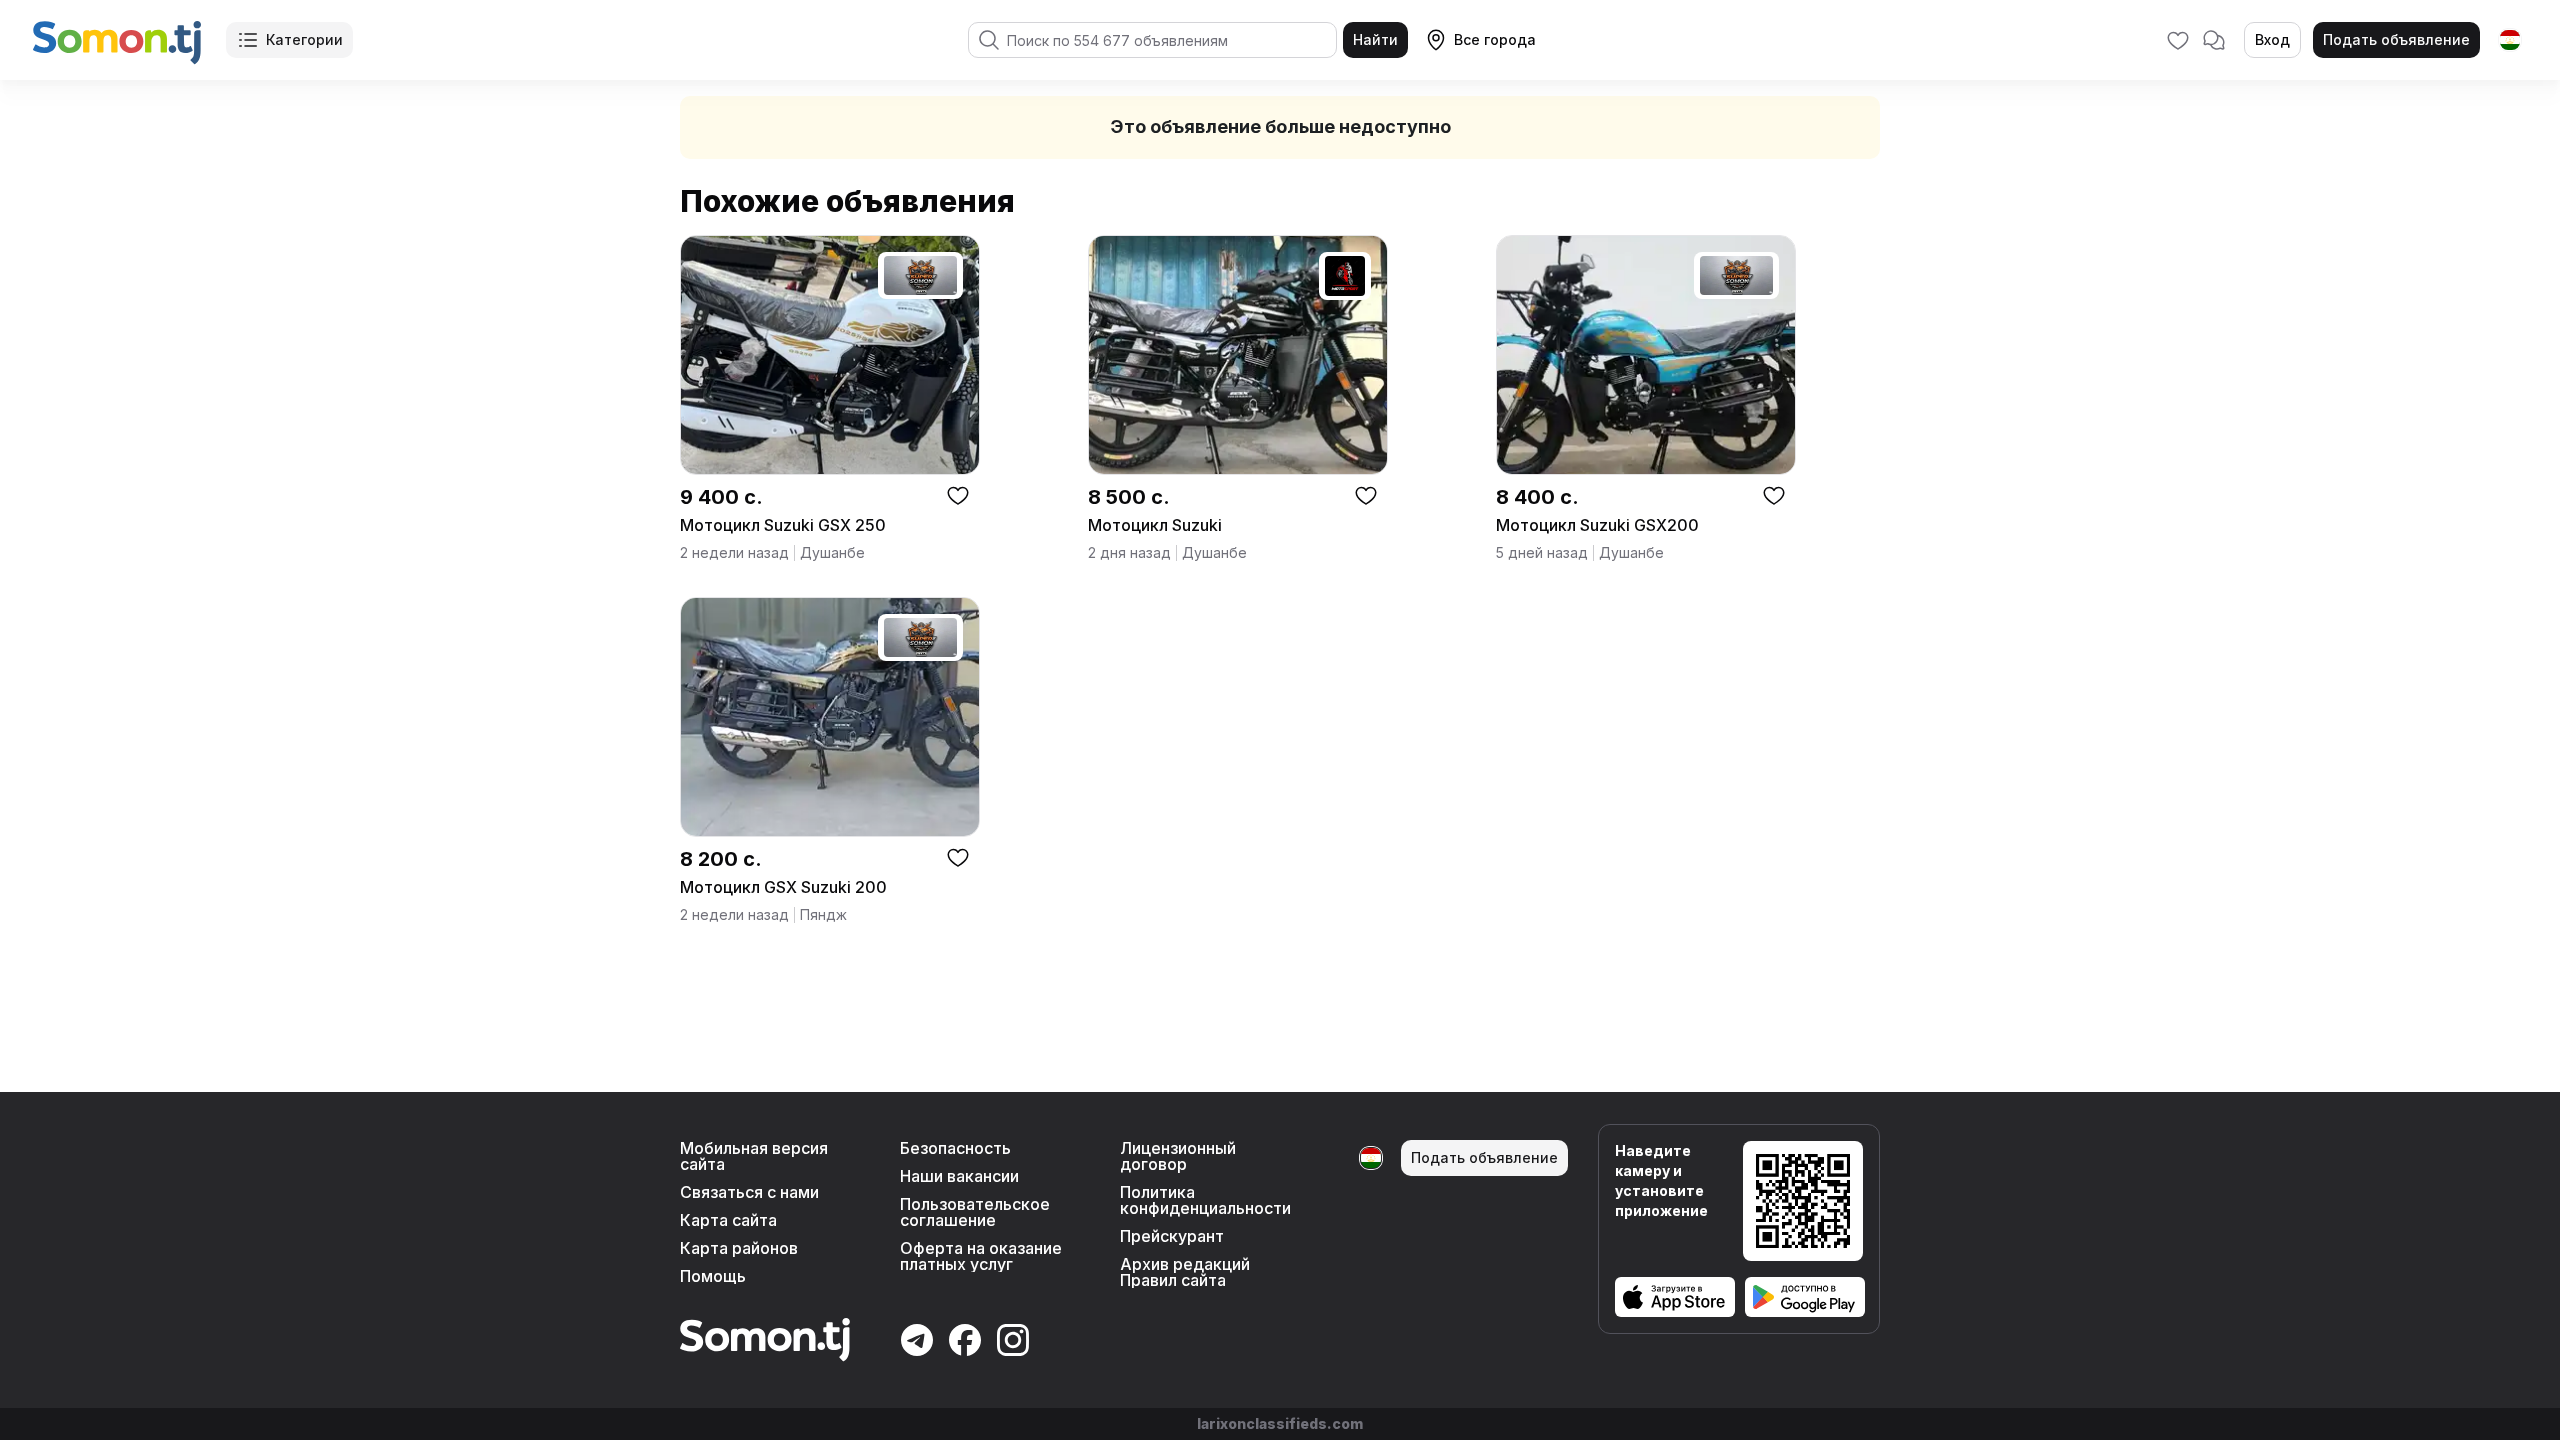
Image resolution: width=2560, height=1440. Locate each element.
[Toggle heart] (958, 495)
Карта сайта (728, 1220)
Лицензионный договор (1178, 1156)
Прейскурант (1172, 1236)
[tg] (2510, 40)
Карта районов (739, 1248)
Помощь (713, 1276)
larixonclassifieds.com (1280, 1423)
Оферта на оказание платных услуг (981, 1256)
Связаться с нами (749, 1192)
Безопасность (955, 1148)
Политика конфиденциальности (1205, 1200)
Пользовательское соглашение (975, 1212)
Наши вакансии (959, 1176)
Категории (304, 39)
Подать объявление (2396, 39)
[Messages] (2214, 40)
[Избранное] (2178, 40)
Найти (1375, 39)
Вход (2272, 39)
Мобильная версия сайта (754, 1156)
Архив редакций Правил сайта (1185, 1272)
